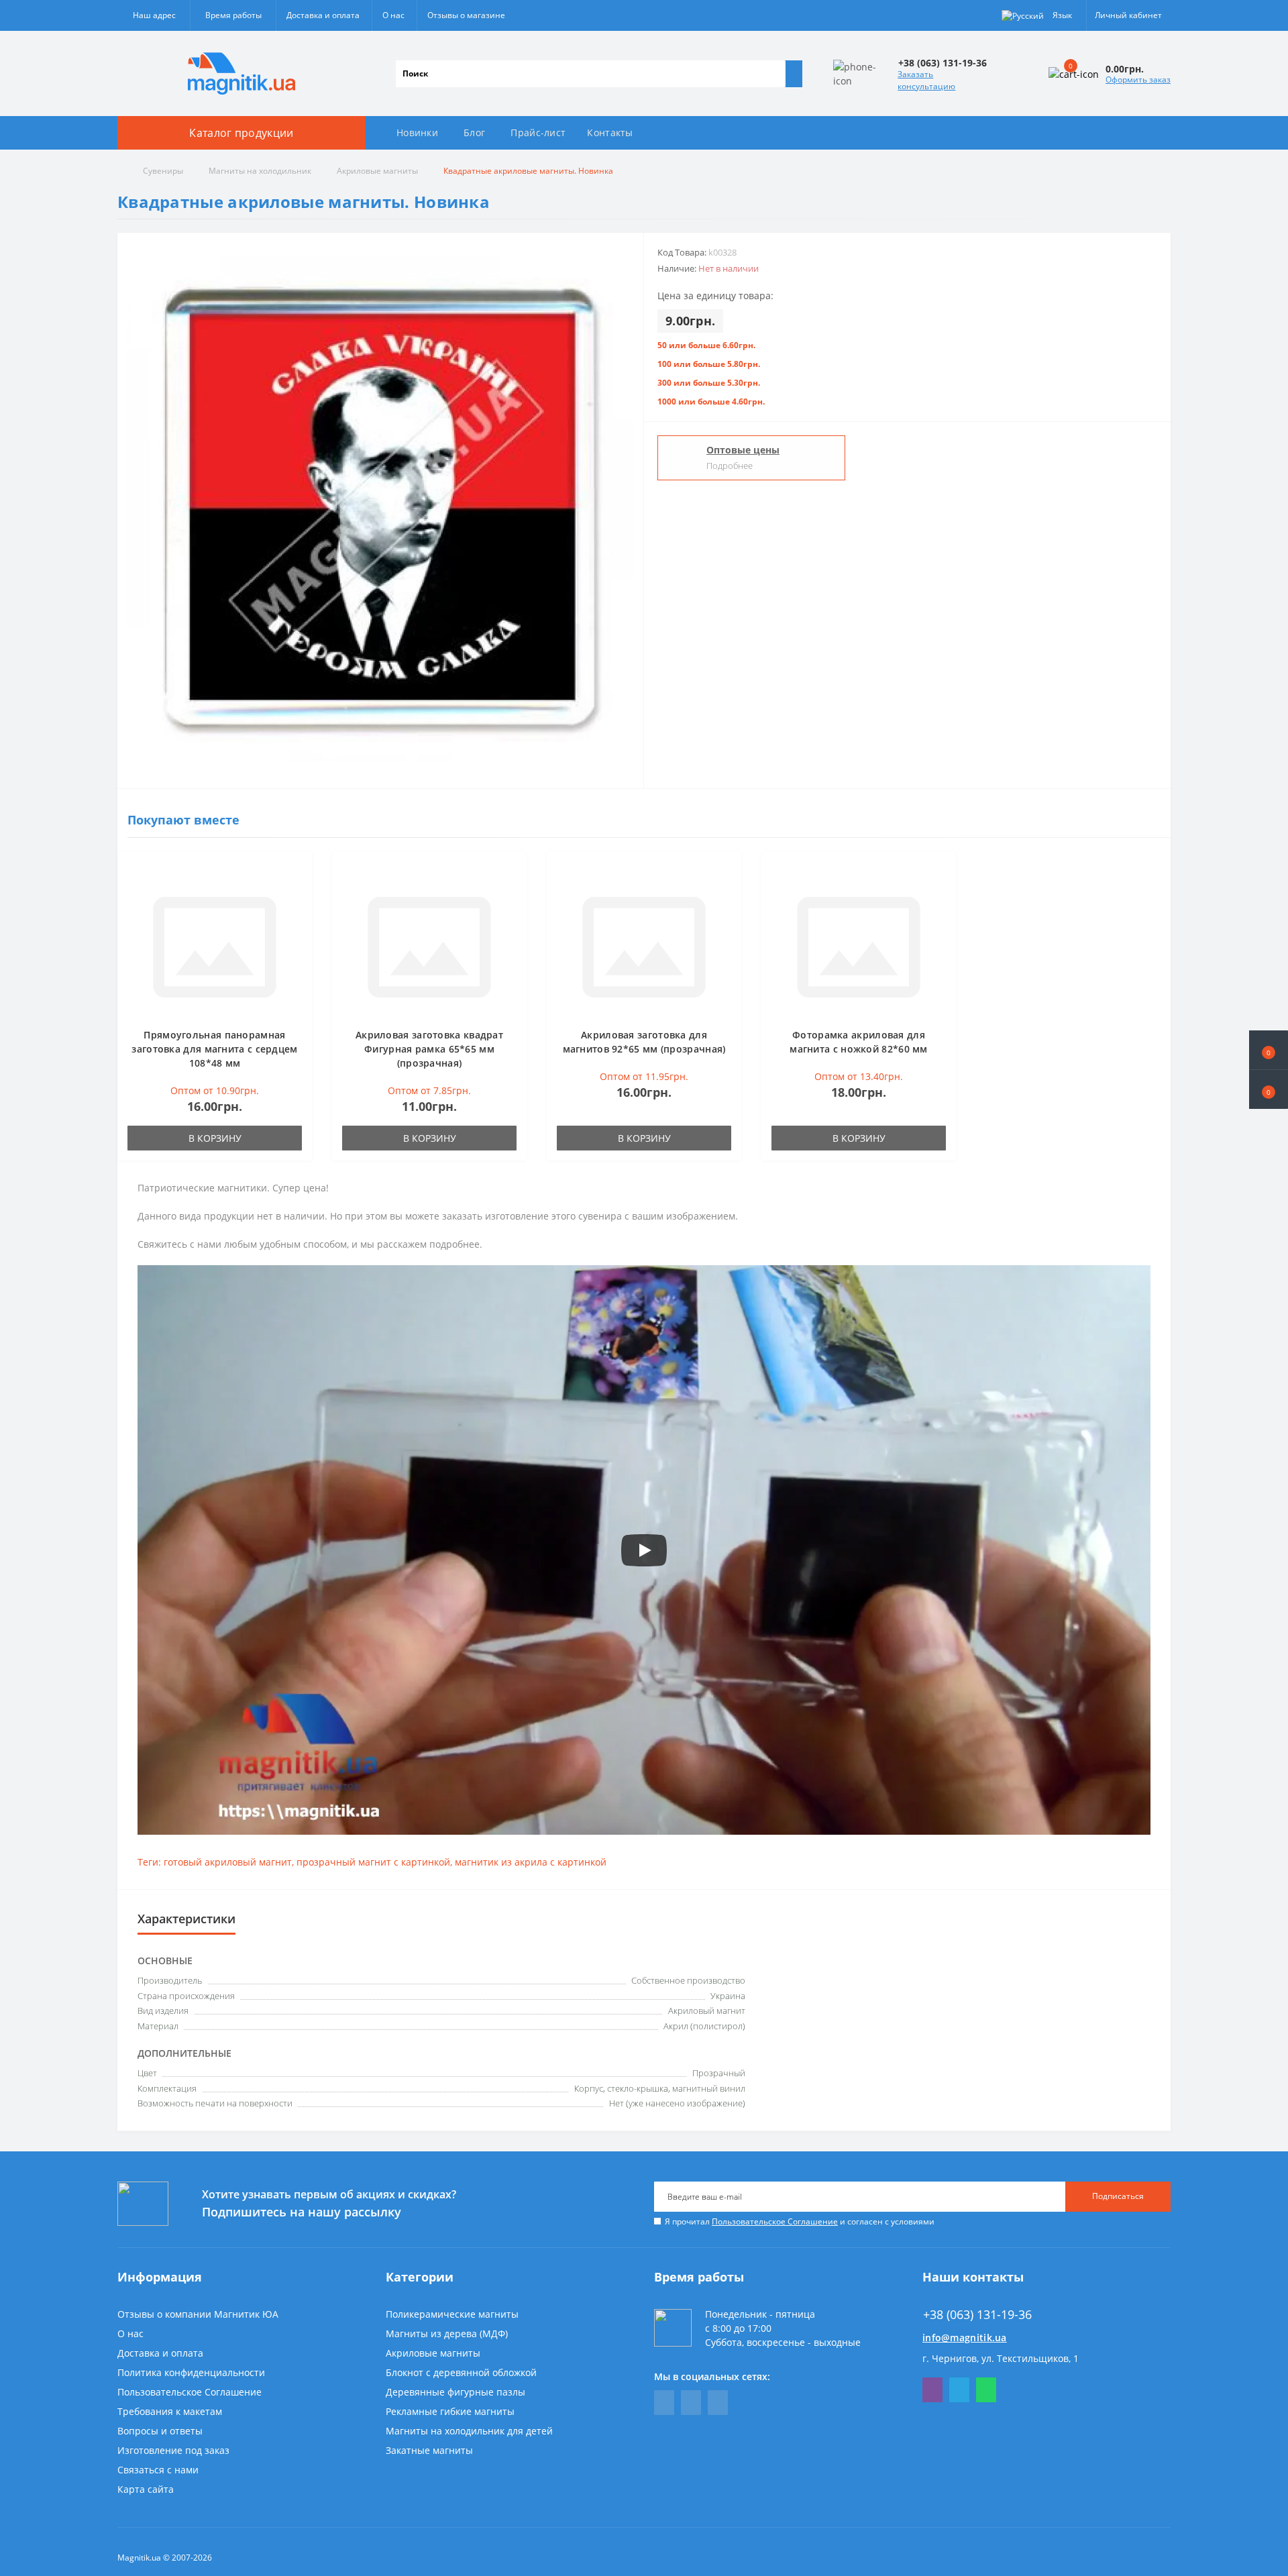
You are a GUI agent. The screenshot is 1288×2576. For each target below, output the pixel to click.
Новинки (417, 132)
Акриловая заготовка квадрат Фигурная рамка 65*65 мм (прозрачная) (429, 1049)
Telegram (959, 2390)
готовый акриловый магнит (228, 1862)
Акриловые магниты (377, 171)
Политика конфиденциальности (191, 2372)
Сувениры (163, 171)
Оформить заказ (1138, 79)
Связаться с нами (158, 2470)
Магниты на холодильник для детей (469, 2431)
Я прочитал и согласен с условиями (800, 2221)
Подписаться (1118, 2196)
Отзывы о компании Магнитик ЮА (198, 2314)
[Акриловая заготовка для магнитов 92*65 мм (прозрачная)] (644, 946)
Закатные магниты (429, 2450)
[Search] (794, 74)
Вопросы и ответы (160, 2431)
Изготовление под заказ (173, 2450)
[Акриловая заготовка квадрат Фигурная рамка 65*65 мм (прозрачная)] (429, 946)
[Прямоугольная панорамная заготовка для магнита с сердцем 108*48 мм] (215, 946)
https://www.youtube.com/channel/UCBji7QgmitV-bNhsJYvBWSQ (691, 2403)
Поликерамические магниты (452, 2314)
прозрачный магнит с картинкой (373, 1862)
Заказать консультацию (926, 80)
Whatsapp (986, 2390)
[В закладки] (298, 872)
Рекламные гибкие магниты (450, 2411)
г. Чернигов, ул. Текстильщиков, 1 (1001, 2358)
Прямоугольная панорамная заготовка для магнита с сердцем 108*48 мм (214, 1049)
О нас (393, 15)
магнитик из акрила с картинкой (531, 1862)
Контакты (610, 132)
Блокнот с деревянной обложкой (461, 2372)
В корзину (215, 1138)
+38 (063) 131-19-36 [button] (977, 2315)
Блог (474, 132)
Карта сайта (146, 2489)
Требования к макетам (170, 2411)
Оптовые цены (743, 450)
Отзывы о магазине (466, 15)
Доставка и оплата (323, 15)
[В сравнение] (298, 892)
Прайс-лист (538, 132)
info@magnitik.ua (965, 2338)
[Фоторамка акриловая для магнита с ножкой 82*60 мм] (859, 946)
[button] (1269, 1089)
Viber (932, 2390)
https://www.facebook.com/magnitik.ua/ (664, 2403)
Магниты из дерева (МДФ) (447, 2333)
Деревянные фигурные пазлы (455, 2392)
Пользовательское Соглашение (775, 2221)
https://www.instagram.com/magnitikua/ (718, 2403)
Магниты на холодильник (260, 171)
